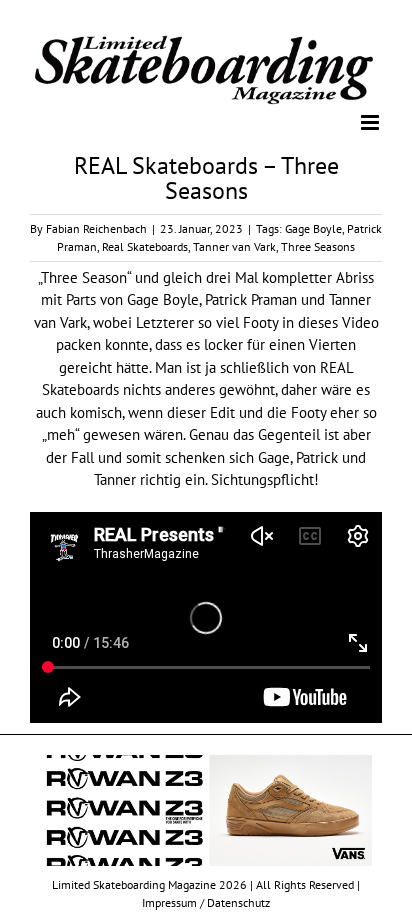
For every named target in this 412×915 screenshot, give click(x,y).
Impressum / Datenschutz (206, 901)
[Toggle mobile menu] (371, 121)
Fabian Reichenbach (96, 227)
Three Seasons (318, 245)
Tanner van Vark (234, 245)
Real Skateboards (145, 245)
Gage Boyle (313, 227)
